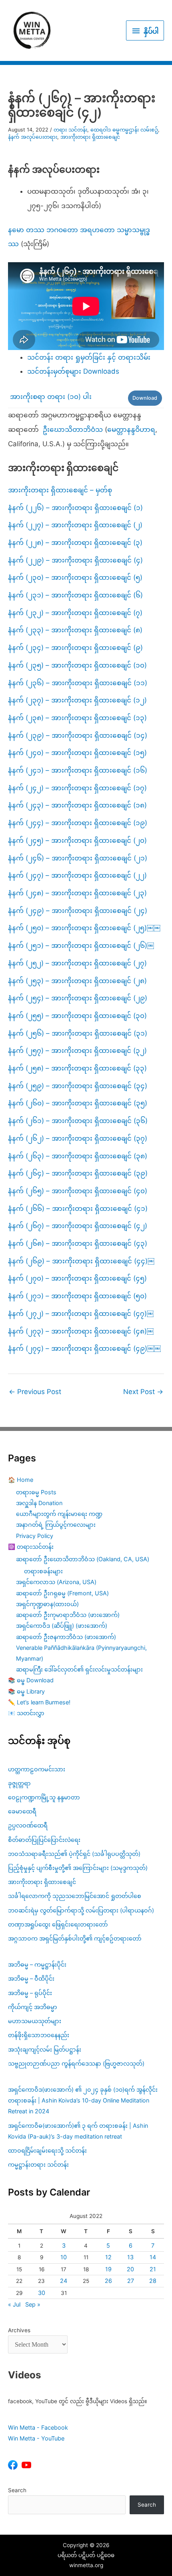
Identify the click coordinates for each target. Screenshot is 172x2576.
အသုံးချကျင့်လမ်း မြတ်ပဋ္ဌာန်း (45, 2049)
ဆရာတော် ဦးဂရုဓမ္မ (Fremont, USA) (62, 1593)
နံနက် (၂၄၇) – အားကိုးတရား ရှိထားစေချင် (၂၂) (77, 875)
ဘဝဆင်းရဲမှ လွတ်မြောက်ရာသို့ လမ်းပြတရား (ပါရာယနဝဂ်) (81, 1910)
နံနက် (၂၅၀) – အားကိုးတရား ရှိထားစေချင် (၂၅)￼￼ (84, 928)
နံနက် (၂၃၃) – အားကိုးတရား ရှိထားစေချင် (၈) (75, 630)
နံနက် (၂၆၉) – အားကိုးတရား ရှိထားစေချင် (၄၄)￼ (81, 1261)
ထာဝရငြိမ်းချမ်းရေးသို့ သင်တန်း (47, 2150)
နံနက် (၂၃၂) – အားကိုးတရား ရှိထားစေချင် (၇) (75, 613)
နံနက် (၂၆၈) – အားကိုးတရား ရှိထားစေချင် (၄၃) (78, 1243)
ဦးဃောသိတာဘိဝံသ (73, 429)
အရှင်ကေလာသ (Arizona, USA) (56, 1582)
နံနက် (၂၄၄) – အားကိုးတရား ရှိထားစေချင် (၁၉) (78, 823)
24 (64, 2281)
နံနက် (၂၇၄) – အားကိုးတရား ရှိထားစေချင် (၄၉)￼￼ (84, 1348)
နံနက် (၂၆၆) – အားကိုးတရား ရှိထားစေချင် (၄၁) (78, 1208)
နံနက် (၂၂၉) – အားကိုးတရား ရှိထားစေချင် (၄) (75, 560)
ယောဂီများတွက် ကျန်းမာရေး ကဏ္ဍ (59, 1514)
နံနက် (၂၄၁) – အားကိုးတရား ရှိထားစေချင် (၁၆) (78, 770)
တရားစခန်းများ (43, 1571)
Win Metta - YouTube (36, 2438)
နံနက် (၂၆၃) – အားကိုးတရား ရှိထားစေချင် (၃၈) (78, 1156)
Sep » (33, 2304)
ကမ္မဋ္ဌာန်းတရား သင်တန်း (38, 2164)
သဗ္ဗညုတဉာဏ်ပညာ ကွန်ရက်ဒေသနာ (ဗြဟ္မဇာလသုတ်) (76, 2063)
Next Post (143, 1392)
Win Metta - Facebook (38, 2427)
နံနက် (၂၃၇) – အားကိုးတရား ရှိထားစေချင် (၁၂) (77, 700)
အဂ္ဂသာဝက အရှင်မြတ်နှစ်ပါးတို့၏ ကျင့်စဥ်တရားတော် (75, 1938)
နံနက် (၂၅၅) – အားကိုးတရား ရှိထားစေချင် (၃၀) (77, 1016)
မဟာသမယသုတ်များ (35, 2021)
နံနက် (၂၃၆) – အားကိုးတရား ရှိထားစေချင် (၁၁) (78, 683)
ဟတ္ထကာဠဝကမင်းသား (37, 1769)
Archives (19, 2330)
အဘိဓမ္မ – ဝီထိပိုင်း (31, 1978)
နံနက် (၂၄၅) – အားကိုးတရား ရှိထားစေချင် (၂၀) (77, 840)
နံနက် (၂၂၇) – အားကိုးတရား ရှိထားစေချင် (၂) (75, 525)
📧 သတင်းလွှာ (26, 1713)
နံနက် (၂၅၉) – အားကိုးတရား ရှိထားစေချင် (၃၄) (78, 1086)
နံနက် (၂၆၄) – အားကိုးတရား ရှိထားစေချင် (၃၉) (78, 1173)
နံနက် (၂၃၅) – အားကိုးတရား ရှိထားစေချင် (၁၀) (77, 665)
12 (108, 2257)
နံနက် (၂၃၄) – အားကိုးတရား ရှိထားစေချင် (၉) (75, 648)
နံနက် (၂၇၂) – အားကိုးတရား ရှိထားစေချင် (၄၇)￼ (81, 1313)
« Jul (14, 2304)
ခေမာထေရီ (22, 1811)
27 (131, 2281)
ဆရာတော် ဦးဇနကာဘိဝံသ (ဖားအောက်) (66, 1637)
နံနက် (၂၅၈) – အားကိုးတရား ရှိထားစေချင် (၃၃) (77, 1068)
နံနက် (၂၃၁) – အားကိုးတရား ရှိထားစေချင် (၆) (75, 595)
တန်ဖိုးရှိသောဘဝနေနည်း (39, 2035)
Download (145, 398)
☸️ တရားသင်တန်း (31, 1547)
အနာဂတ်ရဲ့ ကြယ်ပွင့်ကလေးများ (56, 1525)
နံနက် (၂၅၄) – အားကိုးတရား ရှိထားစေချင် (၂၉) (78, 998)
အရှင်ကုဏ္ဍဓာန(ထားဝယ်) (47, 1604)
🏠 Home (21, 1480)
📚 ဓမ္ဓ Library (26, 1691)
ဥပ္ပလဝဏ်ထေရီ (28, 1825)
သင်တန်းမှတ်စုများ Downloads (73, 371)
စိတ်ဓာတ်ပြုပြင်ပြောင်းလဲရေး (44, 1840)
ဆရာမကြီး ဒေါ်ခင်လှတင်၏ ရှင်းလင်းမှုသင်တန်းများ (79, 1669)
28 (153, 2281)
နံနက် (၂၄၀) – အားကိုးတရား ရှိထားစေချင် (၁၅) (77, 753)
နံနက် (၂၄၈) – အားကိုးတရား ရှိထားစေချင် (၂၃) (77, 893)
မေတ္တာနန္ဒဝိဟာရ (131, 429)
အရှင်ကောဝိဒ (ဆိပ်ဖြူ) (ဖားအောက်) (62, 1626)
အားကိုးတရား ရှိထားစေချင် (90, 137)
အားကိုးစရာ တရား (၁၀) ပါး (51, 397)
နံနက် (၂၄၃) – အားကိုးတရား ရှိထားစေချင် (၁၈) (77, 805)
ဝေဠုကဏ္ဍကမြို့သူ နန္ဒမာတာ (44, 1797)
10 (64, 2257)
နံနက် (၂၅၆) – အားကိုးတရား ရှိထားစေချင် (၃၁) (78, 1033)
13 (130, 2257)
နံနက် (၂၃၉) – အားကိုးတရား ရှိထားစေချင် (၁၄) (78, 735)
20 (130, 2269)
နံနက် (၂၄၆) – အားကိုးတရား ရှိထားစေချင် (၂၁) (78, 858)
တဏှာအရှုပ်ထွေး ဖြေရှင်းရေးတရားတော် (58, 1924)
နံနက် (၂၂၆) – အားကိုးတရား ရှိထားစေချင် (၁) (75, 508)
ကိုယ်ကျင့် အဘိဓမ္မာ (33, 2007)
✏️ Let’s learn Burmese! (39, 1702)
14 (153, 2257)
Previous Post (35, 1392)
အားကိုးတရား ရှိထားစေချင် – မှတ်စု (60, 490)
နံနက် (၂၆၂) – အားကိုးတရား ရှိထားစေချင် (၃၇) (78, 1138)
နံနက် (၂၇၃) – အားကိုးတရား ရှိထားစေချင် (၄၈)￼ (81, 1331)
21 (153, 2269)
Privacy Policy (35, 1536)
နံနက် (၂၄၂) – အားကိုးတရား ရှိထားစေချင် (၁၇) (77, 788)
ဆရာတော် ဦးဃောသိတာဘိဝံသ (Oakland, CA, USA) (83, 1559)
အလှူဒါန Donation (39, 1503)
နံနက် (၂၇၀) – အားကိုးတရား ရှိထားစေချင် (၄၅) (77, 1278)
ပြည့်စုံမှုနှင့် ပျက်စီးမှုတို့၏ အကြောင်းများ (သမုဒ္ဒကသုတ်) (78, 1868)
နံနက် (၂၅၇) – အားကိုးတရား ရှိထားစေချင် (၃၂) (77, 1050)
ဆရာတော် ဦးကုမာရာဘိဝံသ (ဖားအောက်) (68, 1615)
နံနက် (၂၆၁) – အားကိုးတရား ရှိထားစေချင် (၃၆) (78, 1121)
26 (108, 2281)
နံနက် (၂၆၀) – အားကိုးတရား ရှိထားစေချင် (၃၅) (78, 1103)
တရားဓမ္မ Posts (36, 1492)
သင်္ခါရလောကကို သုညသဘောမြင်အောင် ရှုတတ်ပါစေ (75, 1896)
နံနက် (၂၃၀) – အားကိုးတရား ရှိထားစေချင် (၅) (75, 577)
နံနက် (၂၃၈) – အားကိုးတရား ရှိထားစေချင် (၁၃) (77, 718)
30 (42, 2293)
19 (108, 2269)
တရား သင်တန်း (70, 130)
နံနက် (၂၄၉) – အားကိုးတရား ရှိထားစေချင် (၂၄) (78, 911)
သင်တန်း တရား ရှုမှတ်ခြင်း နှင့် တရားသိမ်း (89, 357)
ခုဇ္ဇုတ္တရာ (19, 1783)
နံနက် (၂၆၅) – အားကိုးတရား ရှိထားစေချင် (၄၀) (78, 1191)
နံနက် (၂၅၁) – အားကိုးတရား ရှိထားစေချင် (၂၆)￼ (81, 945)
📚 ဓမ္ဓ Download (31, 1680)
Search (17, 2490)
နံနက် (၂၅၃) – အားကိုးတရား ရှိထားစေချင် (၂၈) (77, 981)
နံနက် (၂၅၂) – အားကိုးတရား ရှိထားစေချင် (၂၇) (77, 963)
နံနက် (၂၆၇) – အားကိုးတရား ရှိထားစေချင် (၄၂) (78, 1226)
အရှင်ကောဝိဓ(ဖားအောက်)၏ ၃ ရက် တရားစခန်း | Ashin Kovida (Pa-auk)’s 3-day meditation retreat (78, 2131)
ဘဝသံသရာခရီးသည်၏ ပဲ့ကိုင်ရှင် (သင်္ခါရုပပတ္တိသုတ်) (74, 1854)
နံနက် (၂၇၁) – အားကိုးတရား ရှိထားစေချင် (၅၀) (77, 1296)
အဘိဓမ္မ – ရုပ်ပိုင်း (30, 1993)
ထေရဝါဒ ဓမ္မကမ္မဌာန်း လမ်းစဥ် (124, 130)
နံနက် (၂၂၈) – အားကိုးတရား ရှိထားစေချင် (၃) (75, 542)
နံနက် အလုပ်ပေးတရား (33, 137)
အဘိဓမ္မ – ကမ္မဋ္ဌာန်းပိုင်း (37, 1964)
